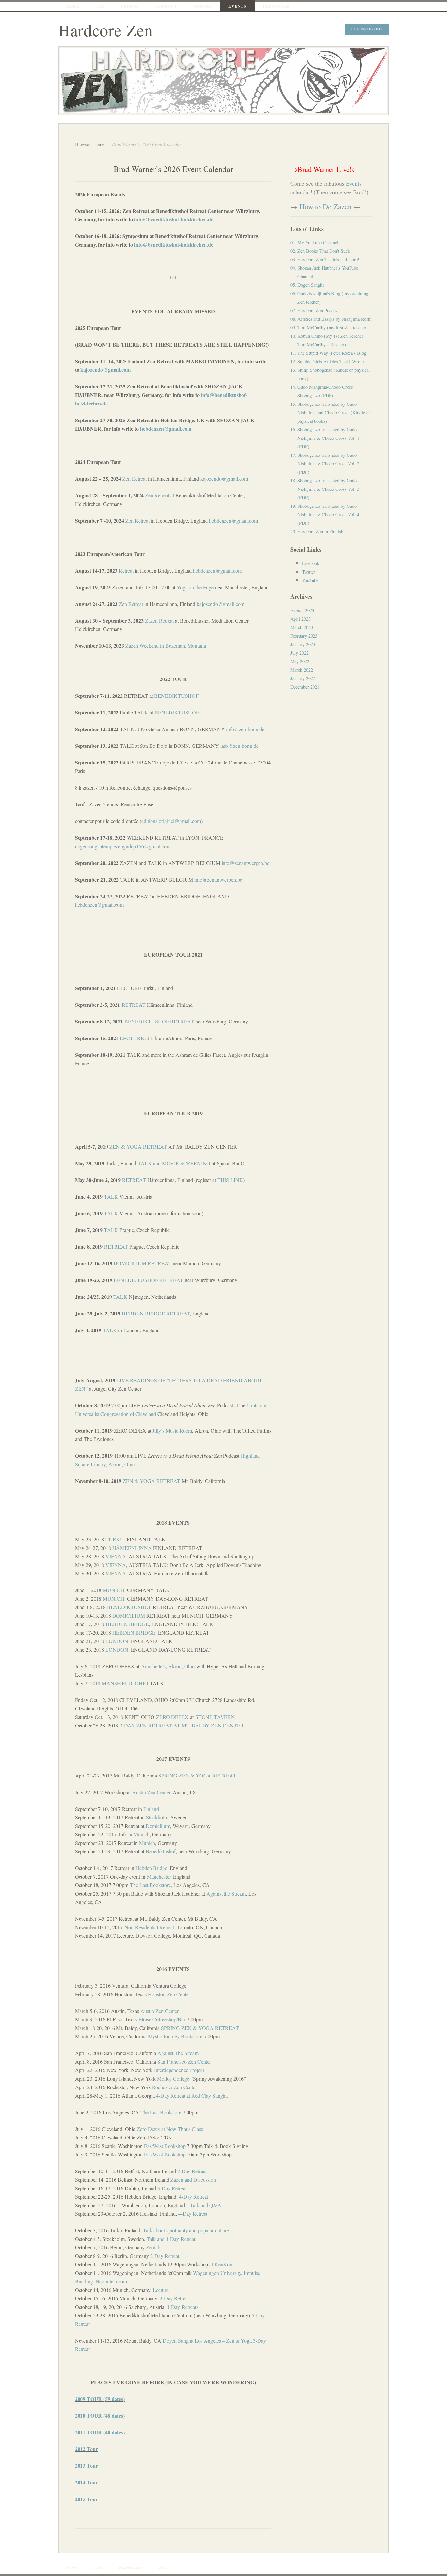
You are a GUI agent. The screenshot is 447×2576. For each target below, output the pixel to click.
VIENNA (116, 1556)
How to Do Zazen (325, 206)
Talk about (186, 2230)
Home (73, 6)
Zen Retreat (134, 479)
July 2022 (299, 653)
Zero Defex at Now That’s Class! (171, 2129)
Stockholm (157, 1817)
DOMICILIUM (129, 1615)
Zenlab (153, 2247)
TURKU (115, 1539)
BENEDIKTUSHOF (176, 696)
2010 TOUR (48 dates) (100, 2416)
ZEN (163, 2568)
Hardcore (131, 2568)
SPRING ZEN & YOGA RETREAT (197, 1775)
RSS (99, 2568)
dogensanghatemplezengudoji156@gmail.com (123, 846)
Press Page (276, 6)
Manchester (159, 1876)
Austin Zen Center (151, 1792)
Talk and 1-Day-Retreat (171, 2239)
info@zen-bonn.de (245, 729)
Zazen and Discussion (193, 2180)
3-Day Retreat (172, 2188)
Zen (149, 495)
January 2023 (303, 644)
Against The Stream (178, 2053)
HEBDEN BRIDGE (127, 1624)
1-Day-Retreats (183, 2307)
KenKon (223, 2264)
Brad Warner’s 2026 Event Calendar (173, 169)
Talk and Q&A (206, 2205)
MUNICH (114, 1590)
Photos (130, 6)
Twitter (309, 572)
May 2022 (300, 661)
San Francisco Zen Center (184, 2061)
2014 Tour (86, 2482)
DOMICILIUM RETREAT (143, 1263)
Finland (151, 1809)
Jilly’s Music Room (172, 1430)
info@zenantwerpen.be (245, 863)
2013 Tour (86, 2466)
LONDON (117, 1641)
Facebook (311, 563)
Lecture (161, 2290)
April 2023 (300, 619)
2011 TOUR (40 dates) (100, 2432)
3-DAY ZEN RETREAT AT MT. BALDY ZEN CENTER (182, 1725)
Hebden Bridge (151, 1868)
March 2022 (302, 670)
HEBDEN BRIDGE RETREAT (156, 1313)
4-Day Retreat (194, 2197)
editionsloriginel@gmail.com (171, 821)
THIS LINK (230, 1180)
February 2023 (304, 636)
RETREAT (134, 1005)
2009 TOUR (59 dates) (100, 2399)
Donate (203, 6)
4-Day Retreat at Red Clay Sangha (192, 2095)
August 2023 (302, 610)
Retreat (162, 495)
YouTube (310, 580)
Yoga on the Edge (195, 587)
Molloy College (173, 2078)
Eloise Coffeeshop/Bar (162, 2019)
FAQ (100, 6)
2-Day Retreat (192, 2171)
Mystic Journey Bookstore (175, 2036)
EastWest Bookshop (165, 2146)
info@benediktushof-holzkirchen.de (174, 219)
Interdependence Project (179, 2070)
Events (237, 6)
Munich (142, 1834)
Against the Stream (226, 1893)
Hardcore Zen (106, 30)
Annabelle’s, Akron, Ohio (168, 1666)
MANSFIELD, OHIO (125, 1683)
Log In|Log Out (367, 29)
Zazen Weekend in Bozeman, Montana (166, 646)
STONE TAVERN (215, 1717)
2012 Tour (86, 2449)
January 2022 (303, 678)
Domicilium (158, 1826)
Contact (166, 6)
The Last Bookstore (150, 1885)
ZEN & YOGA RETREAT (138, 1147)
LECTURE (132, 1038)
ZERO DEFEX (172, 1717)
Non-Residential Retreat (149, 1927)
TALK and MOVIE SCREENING (174, 1163)
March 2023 (302, 627)
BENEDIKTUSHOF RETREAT (159, 1021)
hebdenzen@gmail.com (166, 429)
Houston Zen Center (169, 1994)
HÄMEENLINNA (132, 1548)
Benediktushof (161, 1851)
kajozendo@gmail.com (106, 370)
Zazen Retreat (159, 620)
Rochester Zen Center (175, 2087)
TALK (111, 1197)
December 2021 (305, 687)
